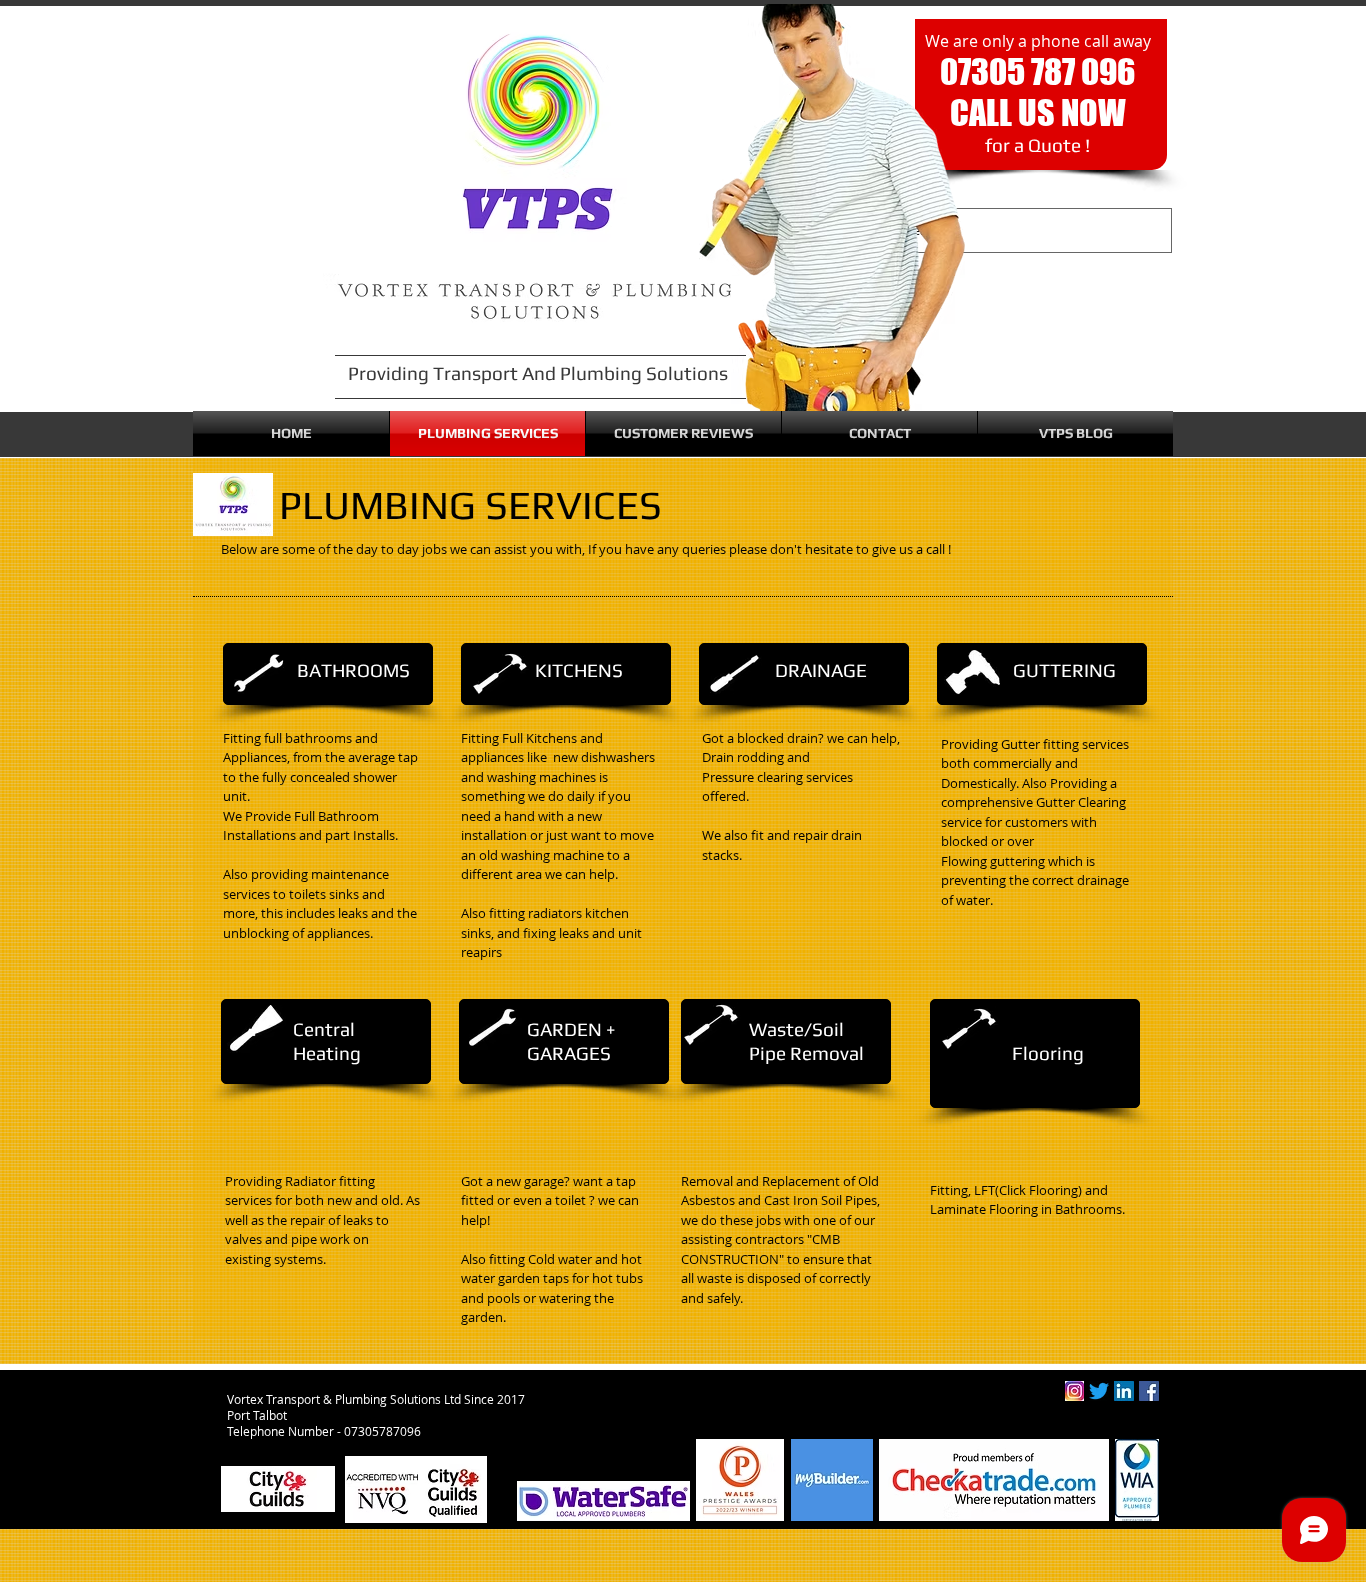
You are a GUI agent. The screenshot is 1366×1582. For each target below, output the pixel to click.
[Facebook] (1149, 1391)
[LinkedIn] (1124, 1391)
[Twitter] (1099, 1391)
